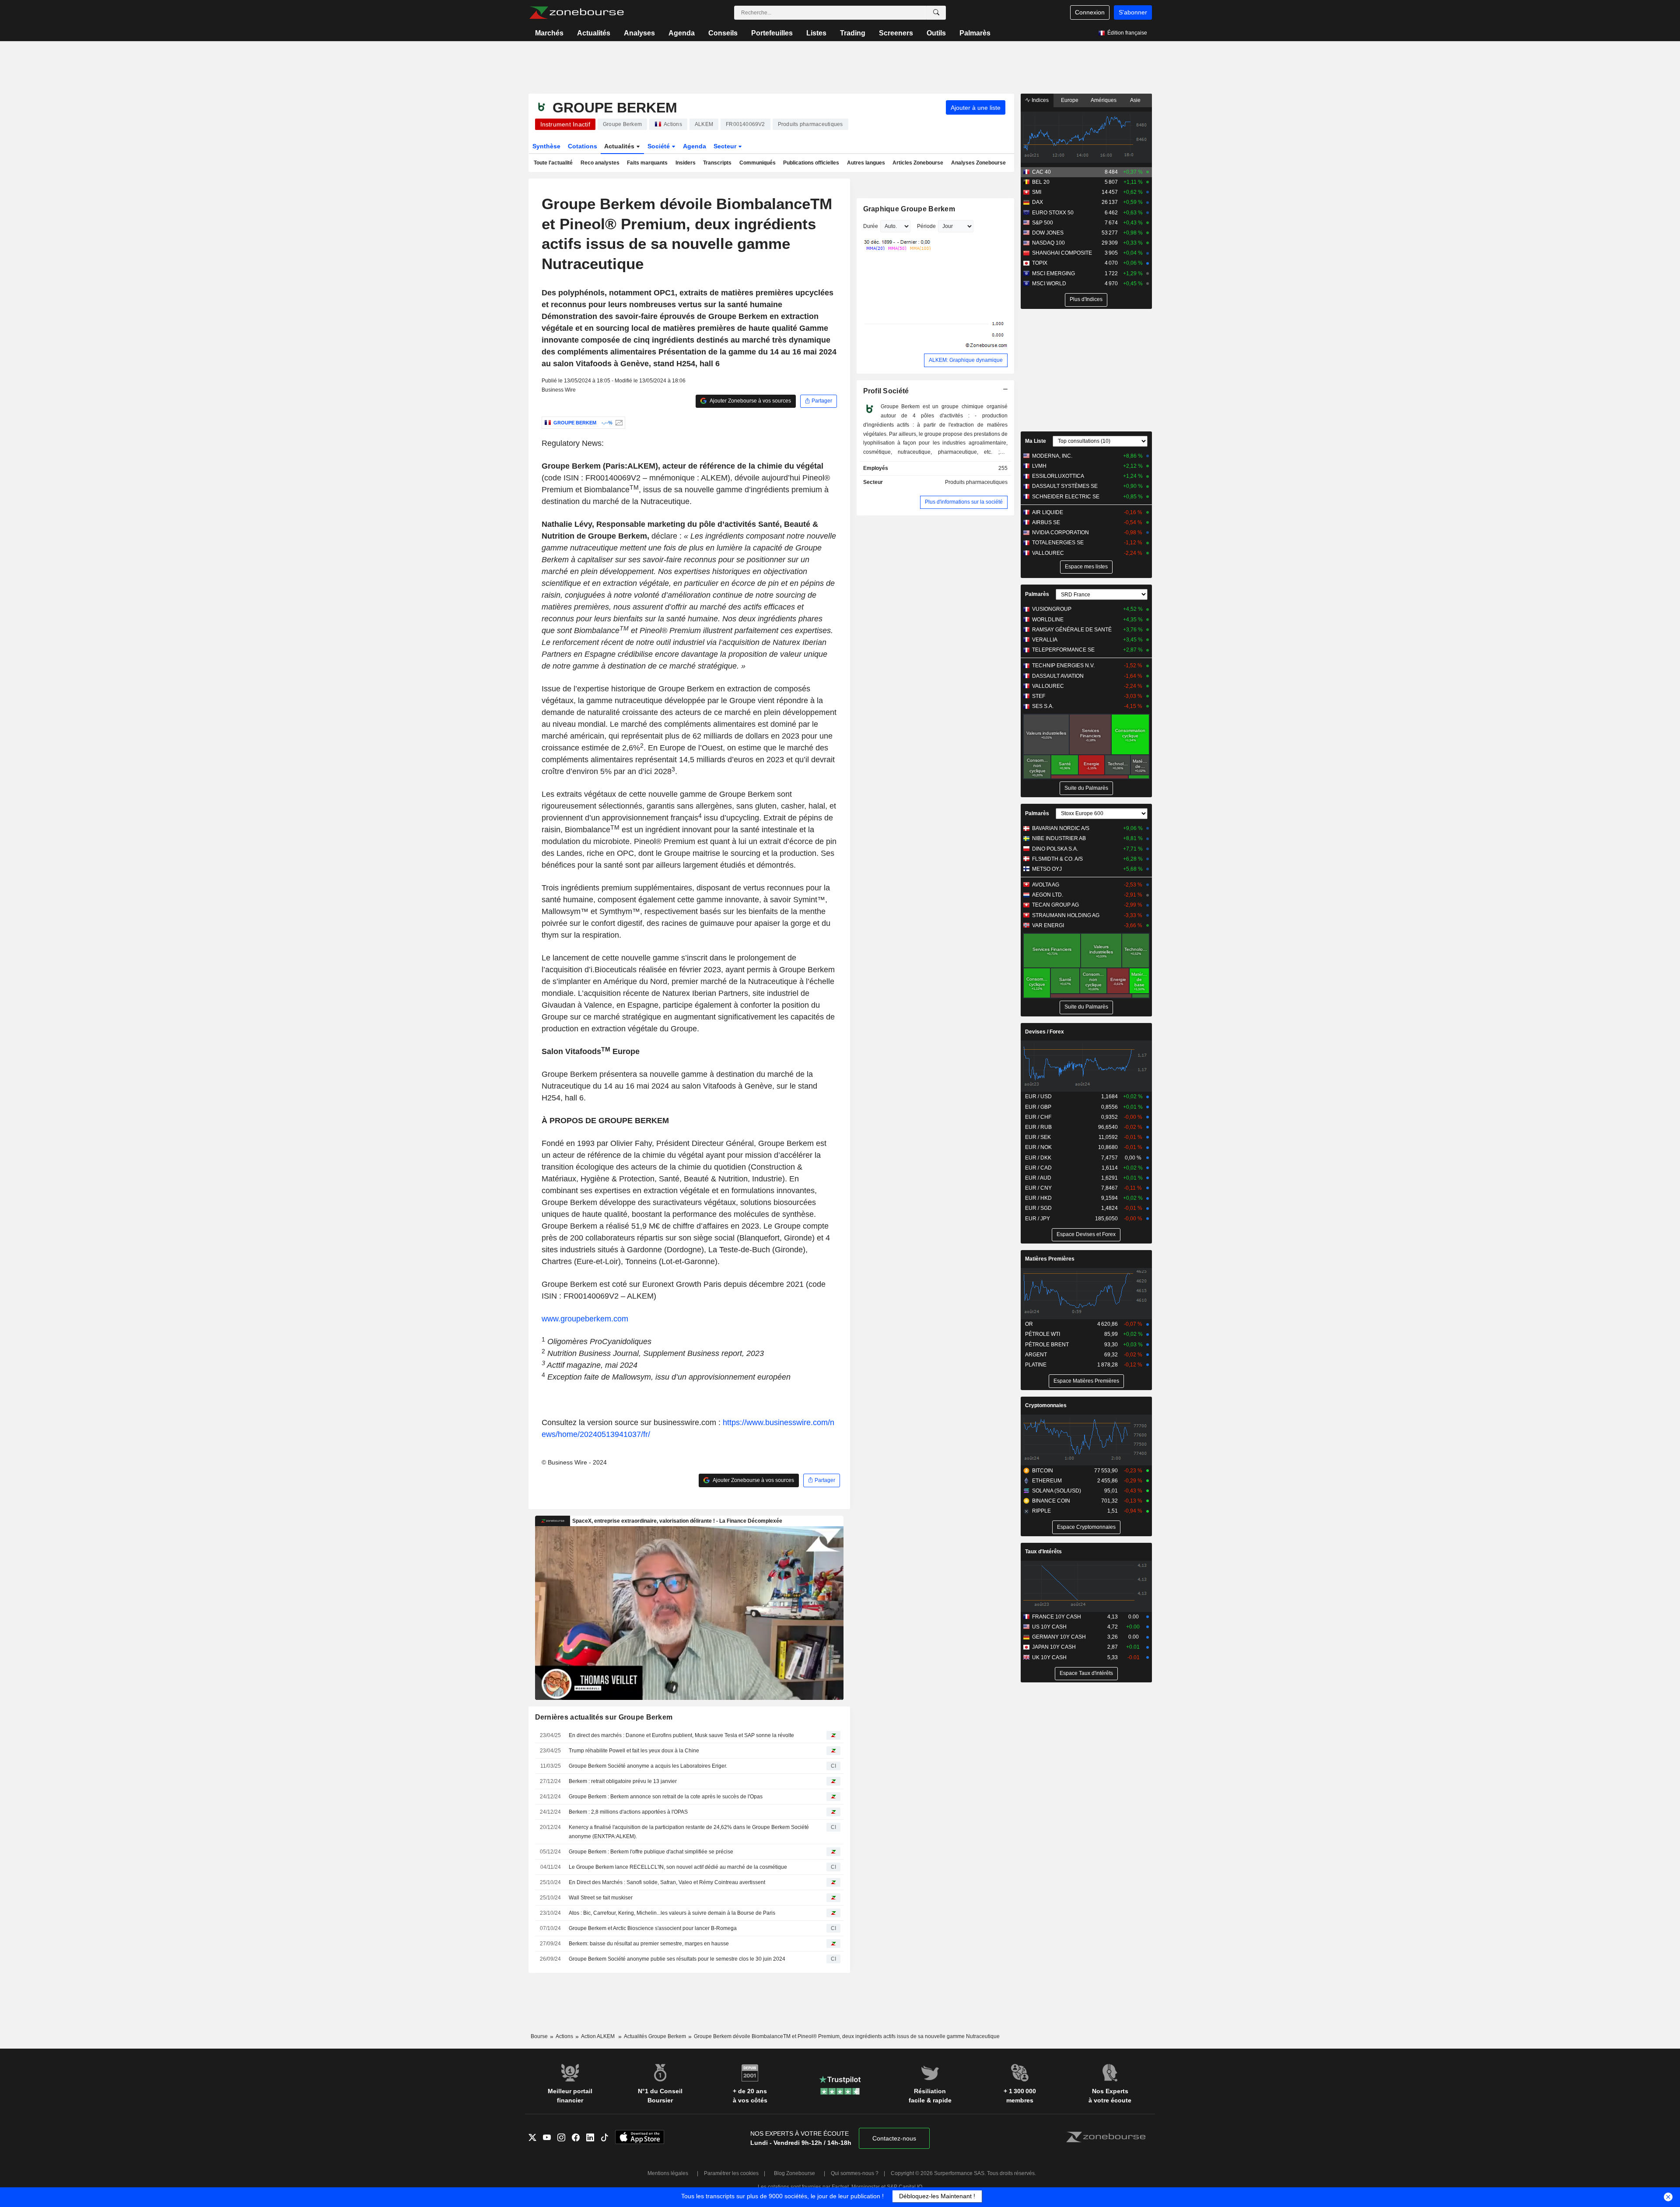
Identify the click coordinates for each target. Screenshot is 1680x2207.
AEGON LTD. (1048, 895)
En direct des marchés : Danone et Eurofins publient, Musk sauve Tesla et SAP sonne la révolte (681, 1735)
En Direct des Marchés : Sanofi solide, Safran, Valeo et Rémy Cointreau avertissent (667, 1882)
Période (926, 226)
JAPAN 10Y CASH (1054, 1647)
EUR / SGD (1038, 1208)
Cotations (583, 146)
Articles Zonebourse (918, 163)
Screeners (896, 33)
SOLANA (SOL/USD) (1057, 1491)
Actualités (594, 33)
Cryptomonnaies (1046, 1405)
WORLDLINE (1048, 620)
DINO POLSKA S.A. (1055, 849)
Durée (871, 226)
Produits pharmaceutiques (976, 482)
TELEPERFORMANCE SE (1063, 650)
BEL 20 (1041, 182)
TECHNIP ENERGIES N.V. (1063, 666)
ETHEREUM (1047, 1481)
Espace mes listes (1086, 567)
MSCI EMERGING (1053, 273)
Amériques (1104, 100)
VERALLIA (1045, 640)
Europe (1070, 100)
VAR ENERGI (1048, 925)
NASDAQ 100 (1048, 243)
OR (1029, 1324)
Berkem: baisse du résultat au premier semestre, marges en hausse (649, 1944)
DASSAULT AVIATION (1058, 676)
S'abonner (1133, 12)
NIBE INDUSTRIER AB (1059, 838)
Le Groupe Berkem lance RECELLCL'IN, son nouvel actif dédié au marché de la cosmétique (678, 1867)
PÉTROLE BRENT (1047, 1345)
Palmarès (975, 33)
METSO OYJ (1047, 869)
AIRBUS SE (1046, 522)
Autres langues (866, 163)
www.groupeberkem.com (585, 1319)
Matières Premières (1050, 1259)
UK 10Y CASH (1049, 1657)
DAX (1038, 202)
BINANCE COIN (1051, 1501)
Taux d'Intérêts (1043, 1552)
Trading (853, 33)
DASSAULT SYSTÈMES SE (1065, 486)
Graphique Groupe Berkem (909, 209)
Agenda (682, 33)
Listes (816, 33)
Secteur (726, 146)
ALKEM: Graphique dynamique (966, 360)
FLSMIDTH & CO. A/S (1057, 859)
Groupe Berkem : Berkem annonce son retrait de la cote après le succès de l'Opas (666, 1797)
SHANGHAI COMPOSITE (1062, 253)
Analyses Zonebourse (978, 163)
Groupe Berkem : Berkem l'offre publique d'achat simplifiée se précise (651, 1852)
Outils (936, 33)
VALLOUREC (1048, 553)
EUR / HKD (1038, 1198)
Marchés (549, 33)
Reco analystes (600, 163)
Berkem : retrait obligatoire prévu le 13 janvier (623, 1781)
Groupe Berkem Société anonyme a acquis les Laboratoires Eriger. (648, 1766)
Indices (1039, 100)
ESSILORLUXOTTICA (1058, 476)
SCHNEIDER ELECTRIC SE (1066, 497)
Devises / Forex (1045, 1032)
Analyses (639, 33)
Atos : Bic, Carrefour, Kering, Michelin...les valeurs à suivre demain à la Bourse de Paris (672, 1913)
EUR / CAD (1038, 1168)
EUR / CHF (1038, 1117)
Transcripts (717, 163)
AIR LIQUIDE (1048, 512)
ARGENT (1036, 1355)
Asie (1135, 100)
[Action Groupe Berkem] (618, 423)
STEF (1039, 696)
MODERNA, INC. (1052, 456)
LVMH (1039, 466)
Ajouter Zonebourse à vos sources (750, 401)
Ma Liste (1036, 441)
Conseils (723, 33)
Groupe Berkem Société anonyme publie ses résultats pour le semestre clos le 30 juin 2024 (677, 1959)
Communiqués (758, 163)
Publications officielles (811, 163)
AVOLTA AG (1046, 885)
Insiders (686, 163)
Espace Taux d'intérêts (1086, 1673)
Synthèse (546, 146)
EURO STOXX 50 (1053, 213)
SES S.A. (1043, 706)
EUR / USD (1038, 1096)
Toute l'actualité (553, 163)
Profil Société (886, 391)
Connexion (1090, 12)
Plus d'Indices (1086, 299)
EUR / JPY (1038, 1219)
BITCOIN (1043, 1471)
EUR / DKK (1038, 1158)
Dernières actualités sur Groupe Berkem (604, 1717)
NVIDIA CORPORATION (1060, 532)
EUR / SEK (1038, 1137)
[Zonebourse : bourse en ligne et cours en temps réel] (576, 13)
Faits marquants (647, 163)
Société (660, 146)
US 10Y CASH (1049, 1627)
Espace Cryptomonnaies (1086, 1527)
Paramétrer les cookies (731, 2173)
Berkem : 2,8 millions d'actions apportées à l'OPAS (628, 1812)
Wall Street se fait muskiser (601, 1898)
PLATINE (1036, 1365)
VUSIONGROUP (1052, 609)
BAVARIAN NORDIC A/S (1061, 828)
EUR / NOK (1038, 1147)
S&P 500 (1043, 223)
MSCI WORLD (1049, 284)
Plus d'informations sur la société (964, 502)
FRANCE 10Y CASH (1057, 1617)
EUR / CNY (1038, 1188)
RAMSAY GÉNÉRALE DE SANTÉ (1072, 630)
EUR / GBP (1038, 1107)
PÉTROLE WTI (1043, 1334)
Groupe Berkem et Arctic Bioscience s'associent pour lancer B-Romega (653, 1928)
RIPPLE (1041, 1511)
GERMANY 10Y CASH (1059, 1637)
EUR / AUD (1038, 1178)
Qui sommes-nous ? (855, 2173)
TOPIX (1040, 263)
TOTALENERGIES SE (1058, 543)
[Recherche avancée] (936, 13)
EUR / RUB (1038, 1127)
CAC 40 (1041, 172)
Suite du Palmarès (1086, 788)
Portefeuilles (772, 33)
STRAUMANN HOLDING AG (1066, 915)
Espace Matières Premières (1086, 1381)
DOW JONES (1048, 233)
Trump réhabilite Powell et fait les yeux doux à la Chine (634, 1751)
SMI (1037, 192)
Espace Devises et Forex (1086, 1234)
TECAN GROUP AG (1055, 905)
